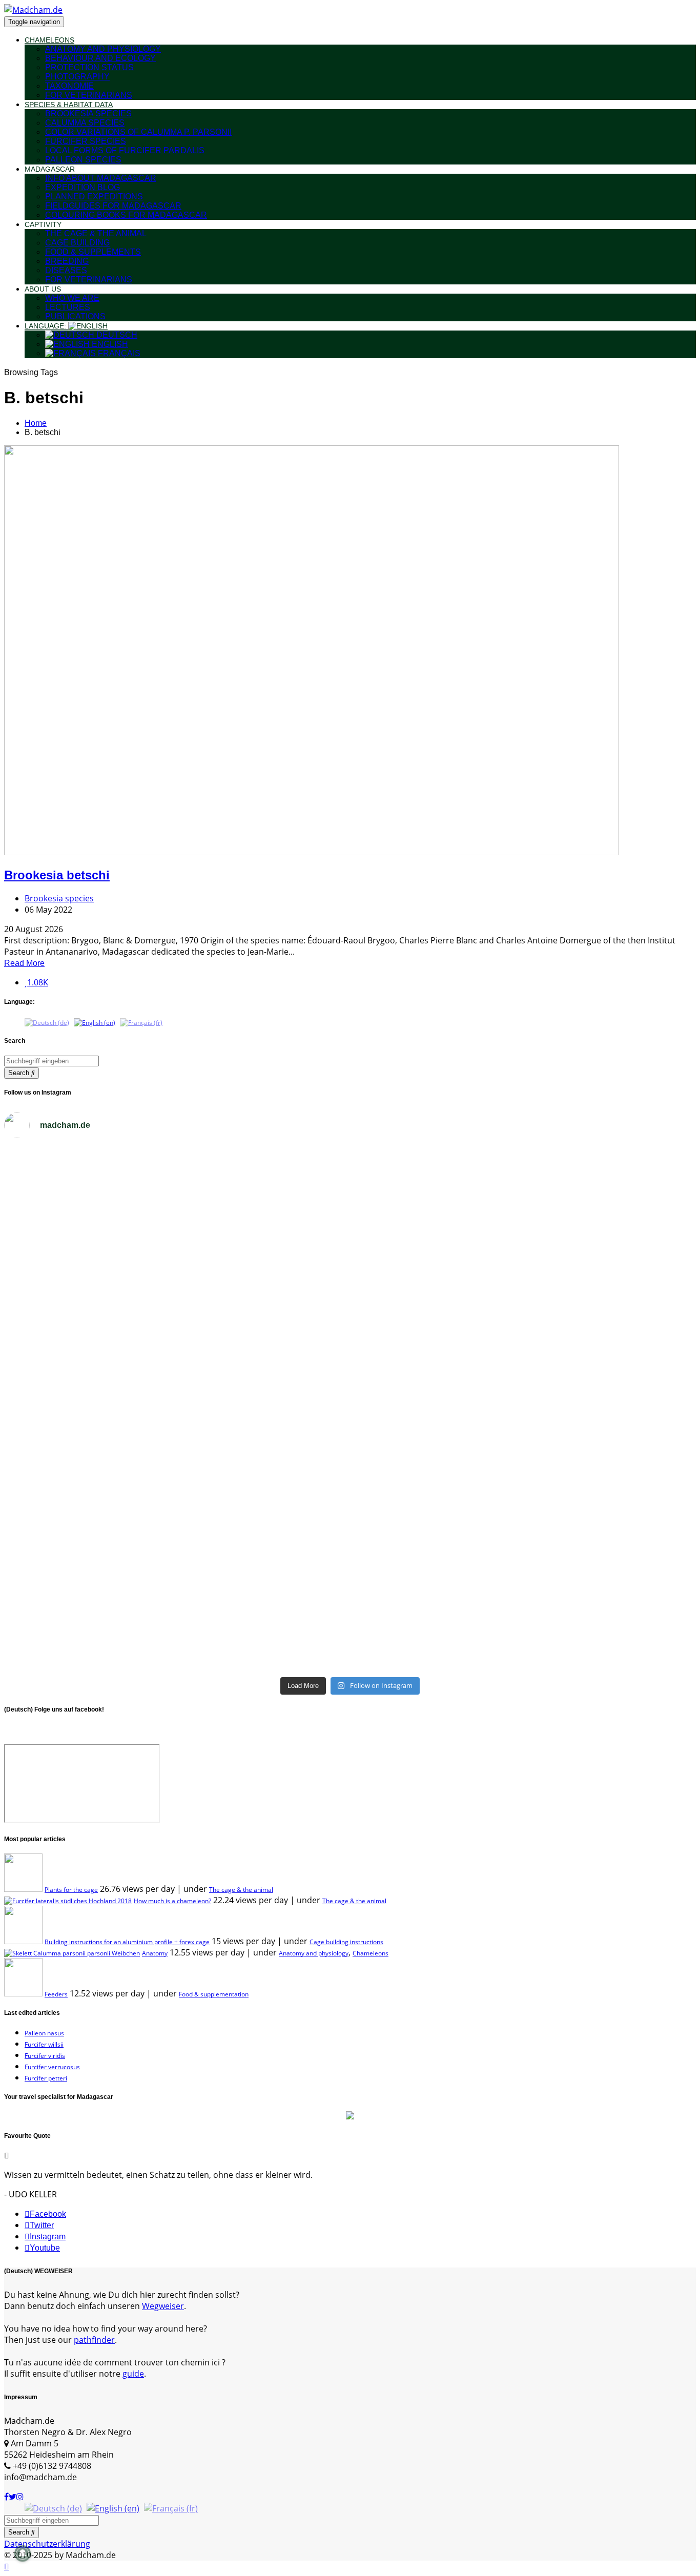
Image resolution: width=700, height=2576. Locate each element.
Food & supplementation (214, 1994)
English (109, 344)
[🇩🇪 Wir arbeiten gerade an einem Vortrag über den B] (177, 1304)
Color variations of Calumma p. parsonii (138, 132)
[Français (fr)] (141, 1022)
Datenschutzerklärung (47, 2544)
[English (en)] (95, 1022)
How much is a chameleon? (172, 1901)
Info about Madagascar (101, 178)
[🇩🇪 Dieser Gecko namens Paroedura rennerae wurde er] (177, 1608)
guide (133, 2374)
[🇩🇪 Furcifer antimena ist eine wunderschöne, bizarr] (177, 1532)
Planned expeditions (94, 197)
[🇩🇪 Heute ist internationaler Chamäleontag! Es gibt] (177, 1190)
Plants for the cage (71, 1890)
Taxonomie (69, 86)
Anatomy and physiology (103, 49)
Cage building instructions (346, 1942)
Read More (24, 963)
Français (118, 353)
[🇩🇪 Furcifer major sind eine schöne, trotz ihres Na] (523, 1537)
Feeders (56, 1994)
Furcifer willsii (44, 2044)
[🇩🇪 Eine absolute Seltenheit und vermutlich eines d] (523, 1444)
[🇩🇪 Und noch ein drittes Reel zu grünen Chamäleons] (177, 1431)
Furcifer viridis (45, 2056)
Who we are (72, 298)
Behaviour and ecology (100, 58)
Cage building (77, 243)
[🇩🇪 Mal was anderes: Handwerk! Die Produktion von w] (523, 1625)
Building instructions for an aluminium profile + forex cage (127, 1942)
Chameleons (49, 40)
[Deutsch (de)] (47, 1022)
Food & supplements (93, 252)
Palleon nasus (44, 2033)
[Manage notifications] (23, 2553)
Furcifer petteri (46, 2078)
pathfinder (94, 2340)
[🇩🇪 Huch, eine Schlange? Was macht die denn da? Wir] (523, 1339)
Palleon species (83, 160)
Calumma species (85, 123)
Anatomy (155, 1953)
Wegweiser (163, 2306)
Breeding (67, 261)
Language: (46, 326)
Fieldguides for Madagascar (113, 206)
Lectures (68, 307)
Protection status (89, 67)
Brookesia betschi (57, 875)
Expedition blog (83, 187)
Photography (77, 77)
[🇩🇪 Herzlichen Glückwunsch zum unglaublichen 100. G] (523, 1216)
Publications (75, 316)
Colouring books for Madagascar (126, 215)
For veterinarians (89, 95)
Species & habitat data (69, 105)
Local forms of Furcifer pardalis (125, 150)
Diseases (66, 270)
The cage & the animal (96, 233)
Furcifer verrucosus (52, 2067)
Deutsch (116, 335)
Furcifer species (86, 141)
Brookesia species (88, 114)
